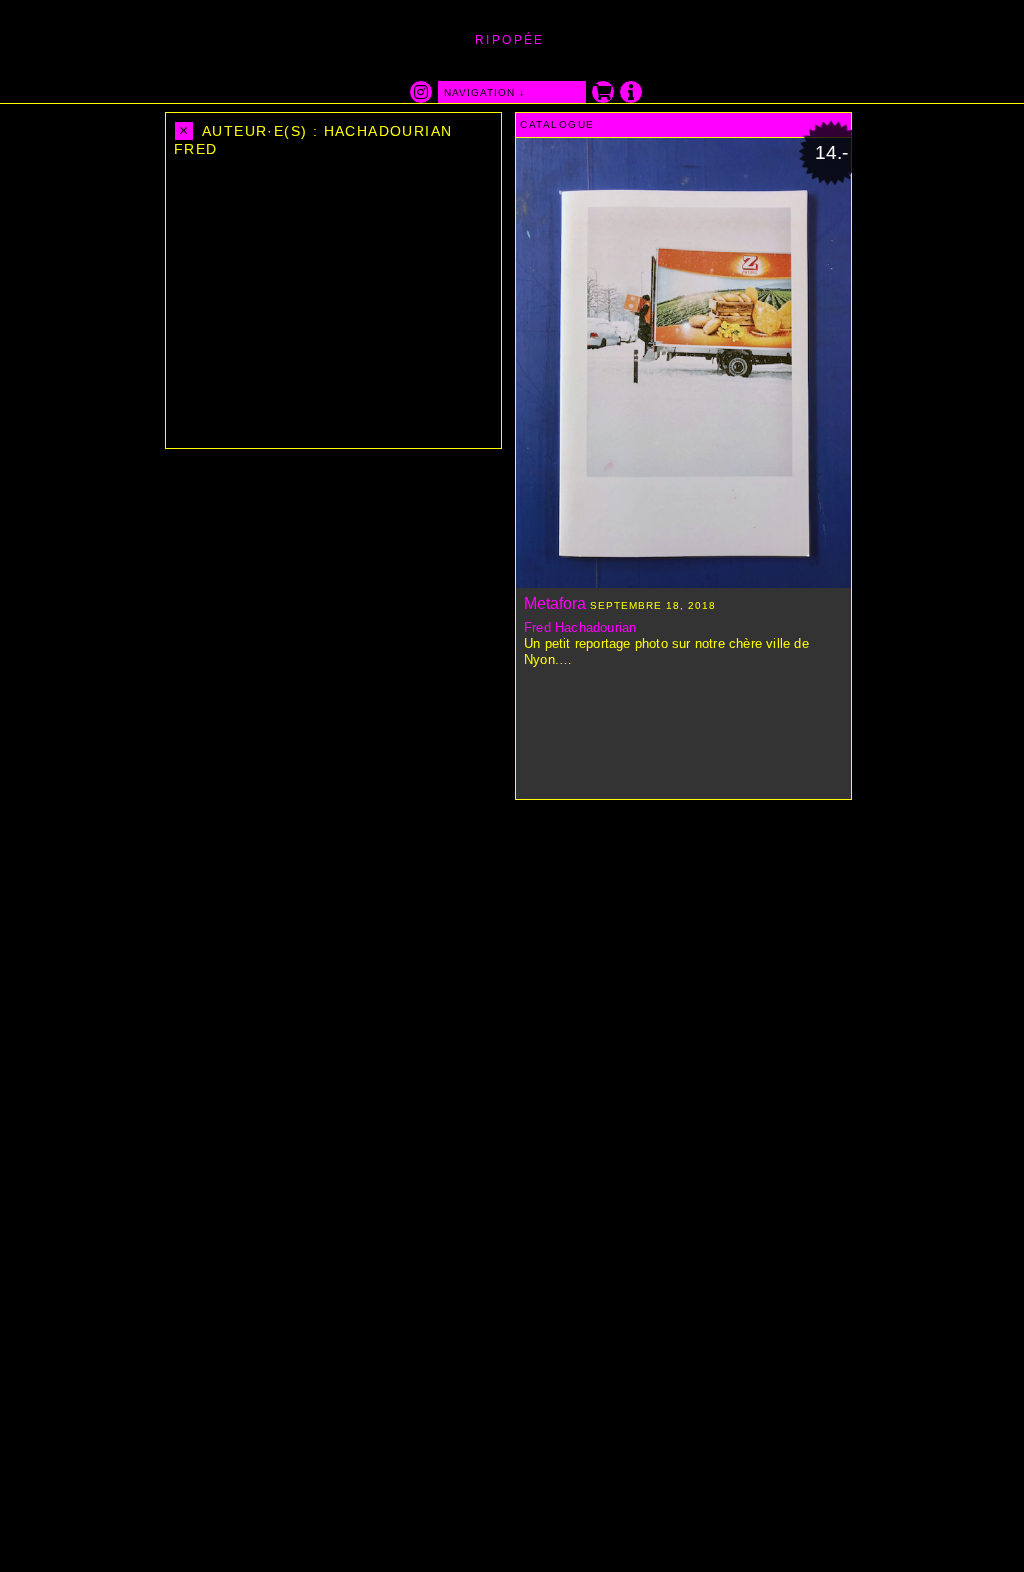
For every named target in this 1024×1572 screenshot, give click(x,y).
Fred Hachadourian (580, 627)
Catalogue (557, 124)
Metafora (555, 603)
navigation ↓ (484, 92)
